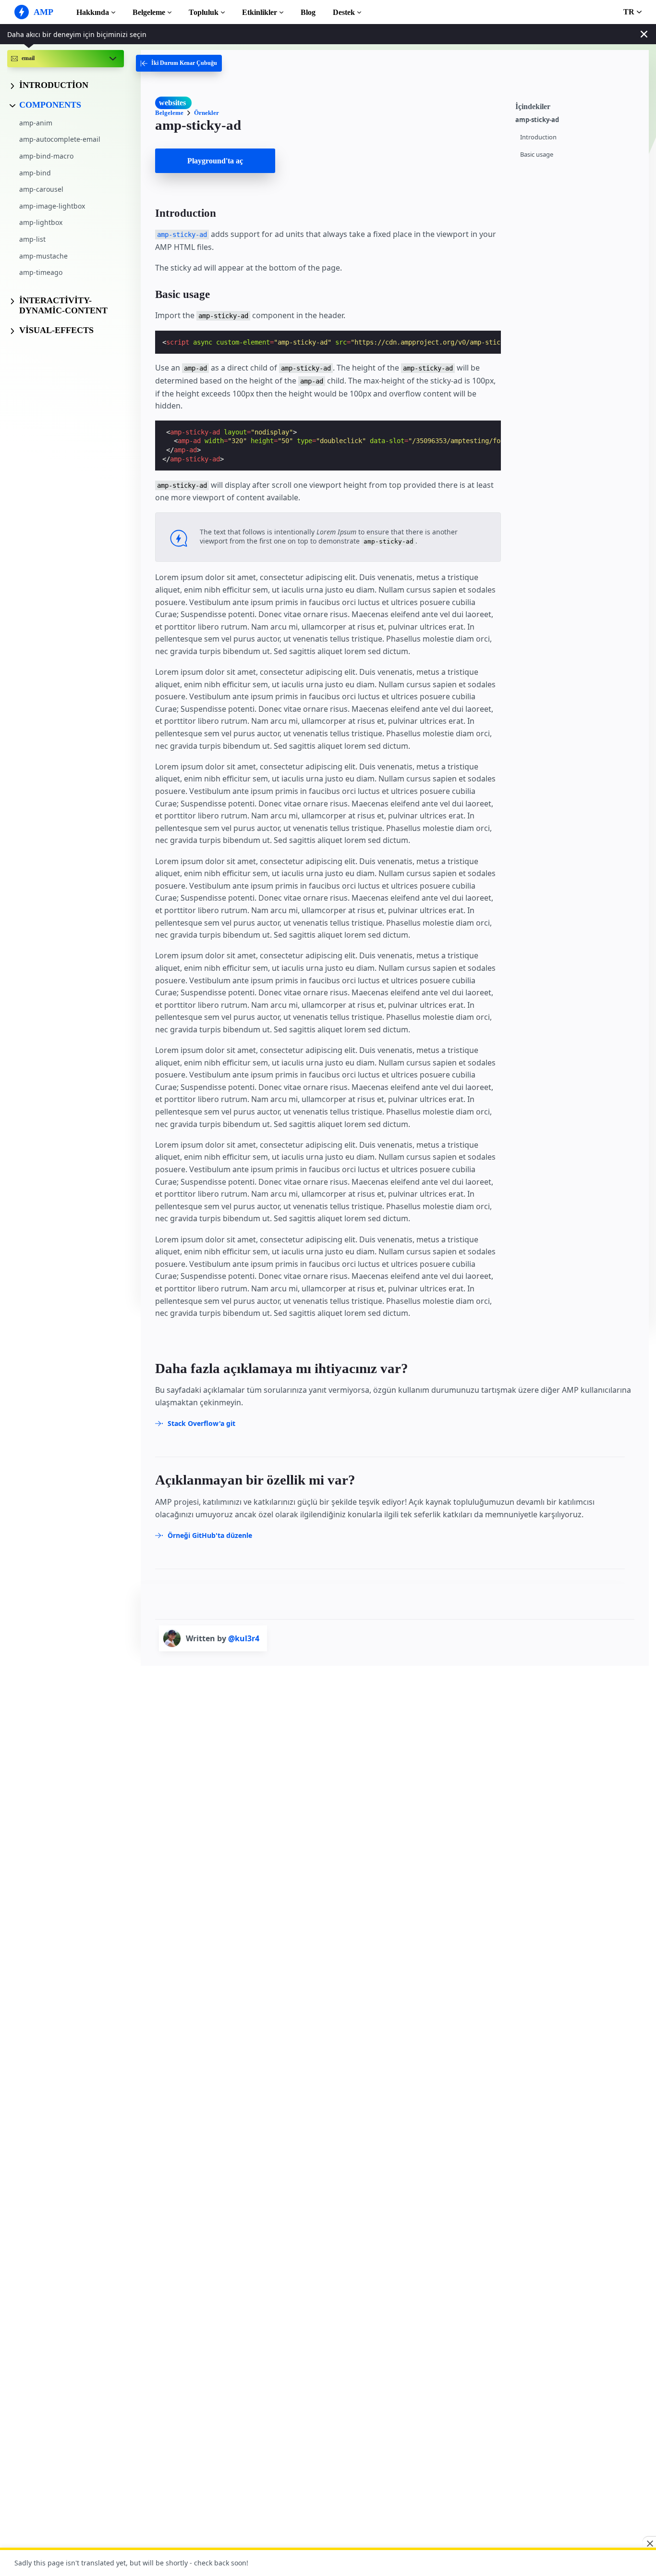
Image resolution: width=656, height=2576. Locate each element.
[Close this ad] (649, 2543)
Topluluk (204, 12)
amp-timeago (41, 272)
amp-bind (35, 172)
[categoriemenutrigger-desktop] (179, 63)
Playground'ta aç (215, 161)
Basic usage (537, 155)
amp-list (32, 239)
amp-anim (36, 123)
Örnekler (207, 113)
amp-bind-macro (46, 156)
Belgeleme (149, 12)
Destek (344, 12)
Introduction (538, 137)
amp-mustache (43, 255)
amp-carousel (41, 189)
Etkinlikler (260, 12)
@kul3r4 (244, 1638)
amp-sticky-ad (537, 120)
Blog (308, 12)
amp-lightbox (41, 222)
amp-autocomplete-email (60, 139)
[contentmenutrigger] (577, 105)
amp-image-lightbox (52, 206)
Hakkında (93, 12)
